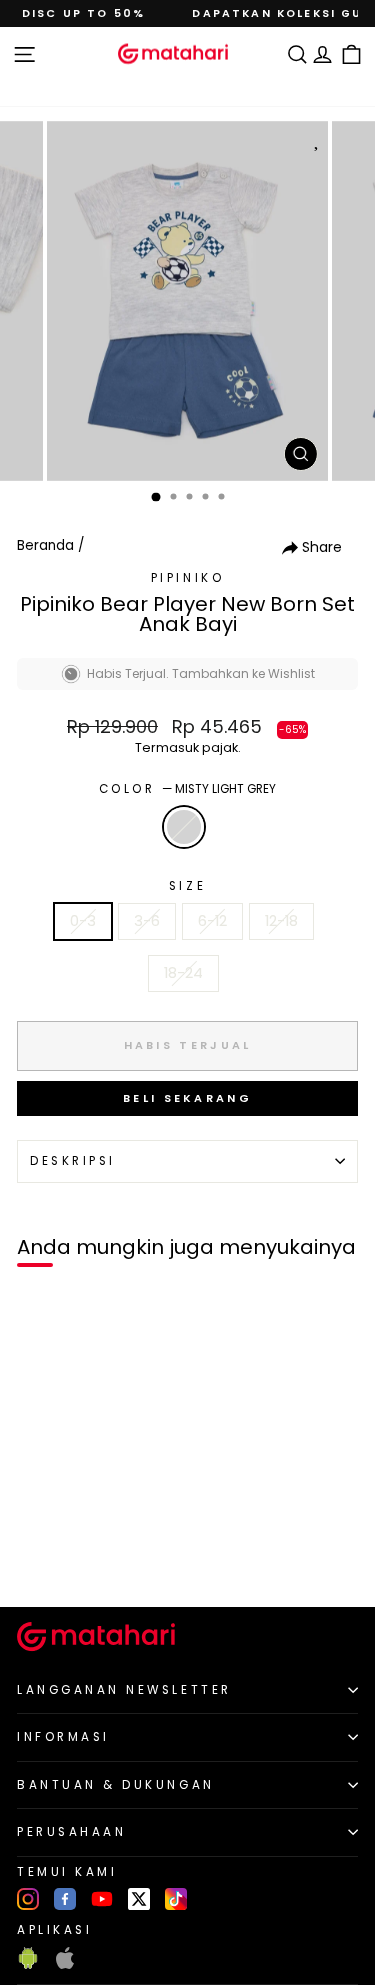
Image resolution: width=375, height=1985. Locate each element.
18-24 (183, 973)
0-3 (83, 921)
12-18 (281, 921)
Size (187, 886)
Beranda (45, 545)
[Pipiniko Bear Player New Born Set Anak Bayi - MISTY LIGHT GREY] (38, 1557)
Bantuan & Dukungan (116, 1785)
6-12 (212, 921)
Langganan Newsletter (124, 1690)
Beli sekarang (187, 1098)
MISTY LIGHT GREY (184, 827)
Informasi (63, 1737)
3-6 (147, 921)
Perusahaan (71, 1832)
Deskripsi (73, 1161)
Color (187, 789)
